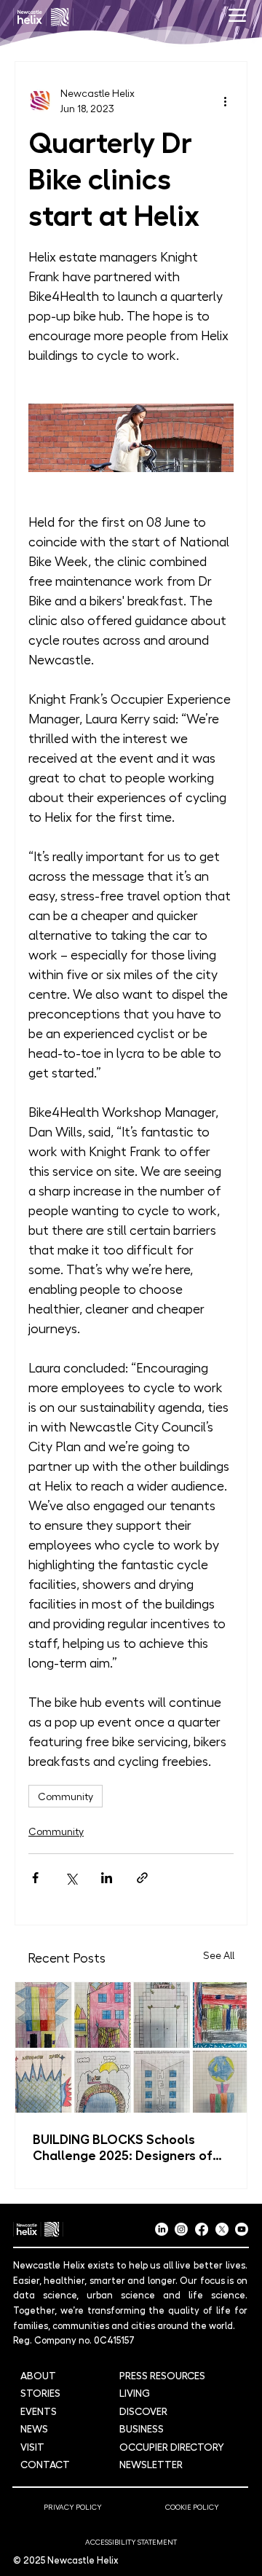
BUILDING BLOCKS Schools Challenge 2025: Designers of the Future (123, 2146)
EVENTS (39, 2411)
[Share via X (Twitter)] (71, 1878)
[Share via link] (142, 1878)
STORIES (40, 2392)
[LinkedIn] (162, 2229)
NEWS (34, 2428)
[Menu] (237, 15)
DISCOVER (143, 2411)
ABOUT (38, 2375)
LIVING (135, 2392)
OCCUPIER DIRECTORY (172, 2446)
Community (65, 1796)
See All (219, 1955)
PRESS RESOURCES (162, 2375)
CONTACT (45, 2464)
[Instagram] (181, 2229)
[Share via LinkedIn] (107, 1878)
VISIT (32, 2446)
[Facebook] (202, 2229)
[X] (222, 2229)
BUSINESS (142, 2428)
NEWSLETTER (151, 2464)
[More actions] (225, 101)
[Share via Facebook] (35, 1878)
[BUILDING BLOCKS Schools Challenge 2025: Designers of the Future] (131, 2047)
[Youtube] (242, 2229)
